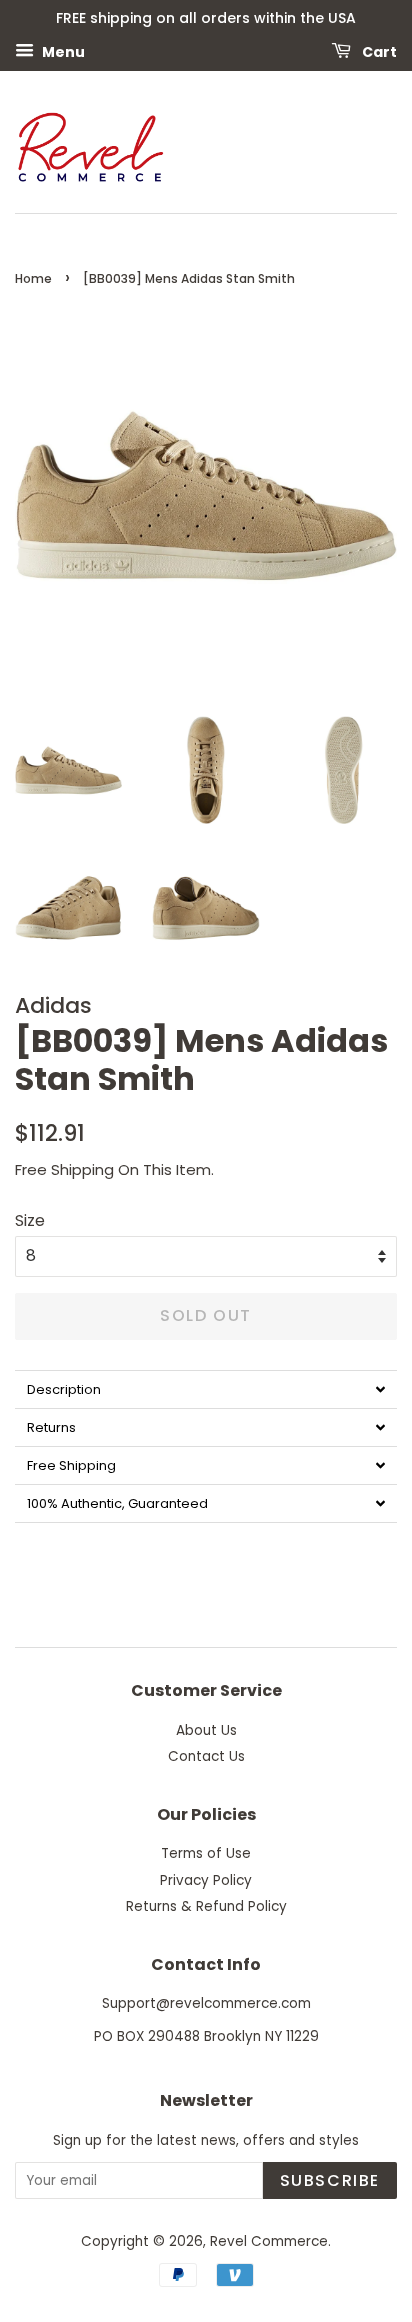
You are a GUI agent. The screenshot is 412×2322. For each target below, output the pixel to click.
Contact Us (206, 1756)
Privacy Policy (206, 1880)
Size (30, 1220)
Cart (378, 51)
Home (33, 278)
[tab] (206, 1389)
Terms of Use (206, 1853)
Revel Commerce (269, 2241)
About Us (206, 1730)
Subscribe (330, 2180)
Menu (62, 51)
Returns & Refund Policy (206, 1906)
